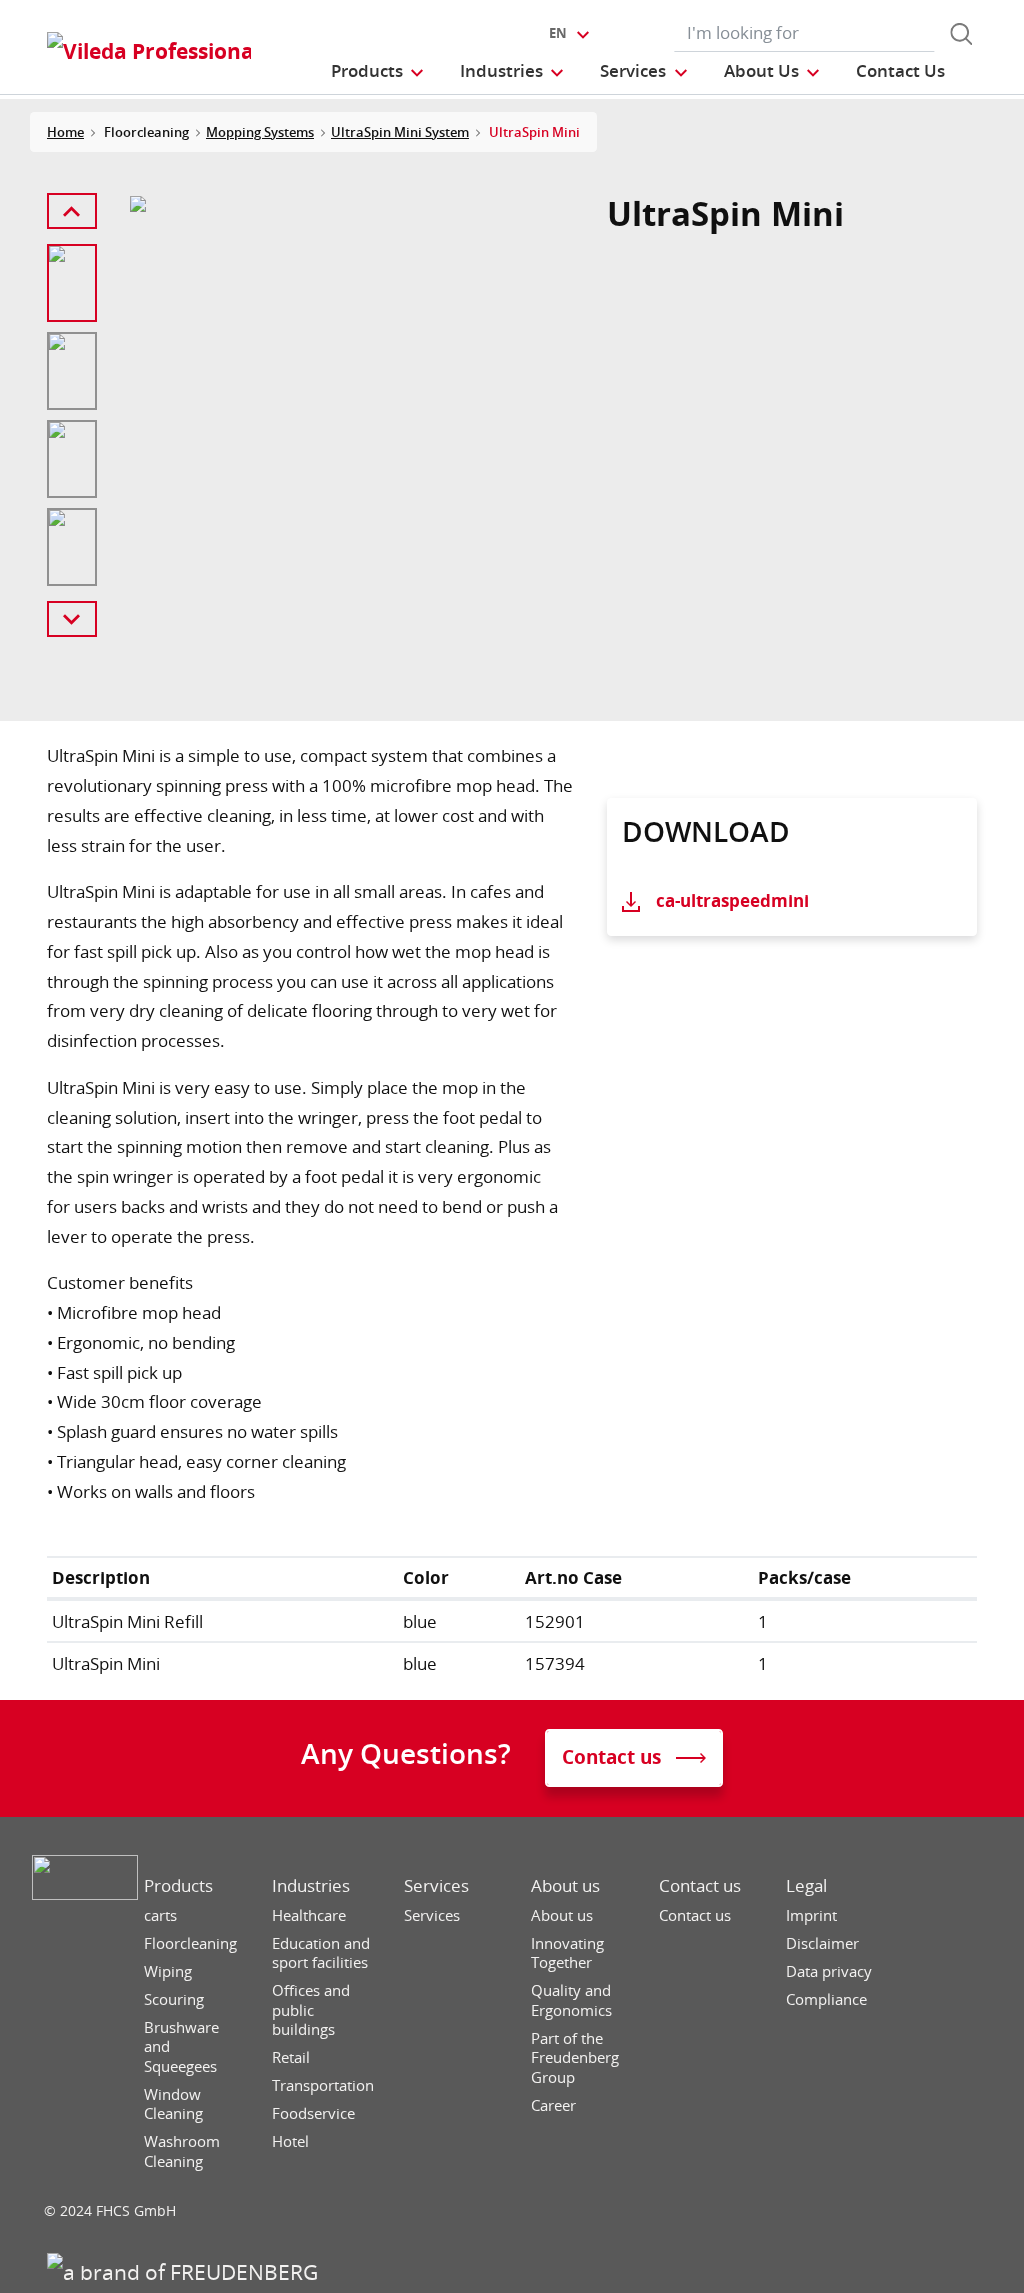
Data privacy (829, 1971)
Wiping (168, 1971)
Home (65, 132)
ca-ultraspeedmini (732, 900)
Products (178, 1886)
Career (553, 2105)
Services (436, 1886)
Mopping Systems (260, 132)
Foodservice (313, 2113)
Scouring (174, 1999)
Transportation (323, 2085)
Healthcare (309, 1915)
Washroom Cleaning (182, 2151)
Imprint (811, 1915)
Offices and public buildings (311, 2010)
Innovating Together (567, 1953)
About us (565, 1886)
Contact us (700, 1886)
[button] (378, 70)
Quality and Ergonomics (571, 2000)
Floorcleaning (190, 1943)
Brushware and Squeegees (181, 2047)
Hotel (290, 2141)
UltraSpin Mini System (400, 132)
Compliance (826, 1999)
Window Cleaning (173, 2104)
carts (160, 1915)
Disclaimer (822, 1943)
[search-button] (961, 34)
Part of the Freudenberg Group (575, 2058)
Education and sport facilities (321, 1953)
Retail (291, 2057)
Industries (311, 1886)
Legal (806, 1886)
